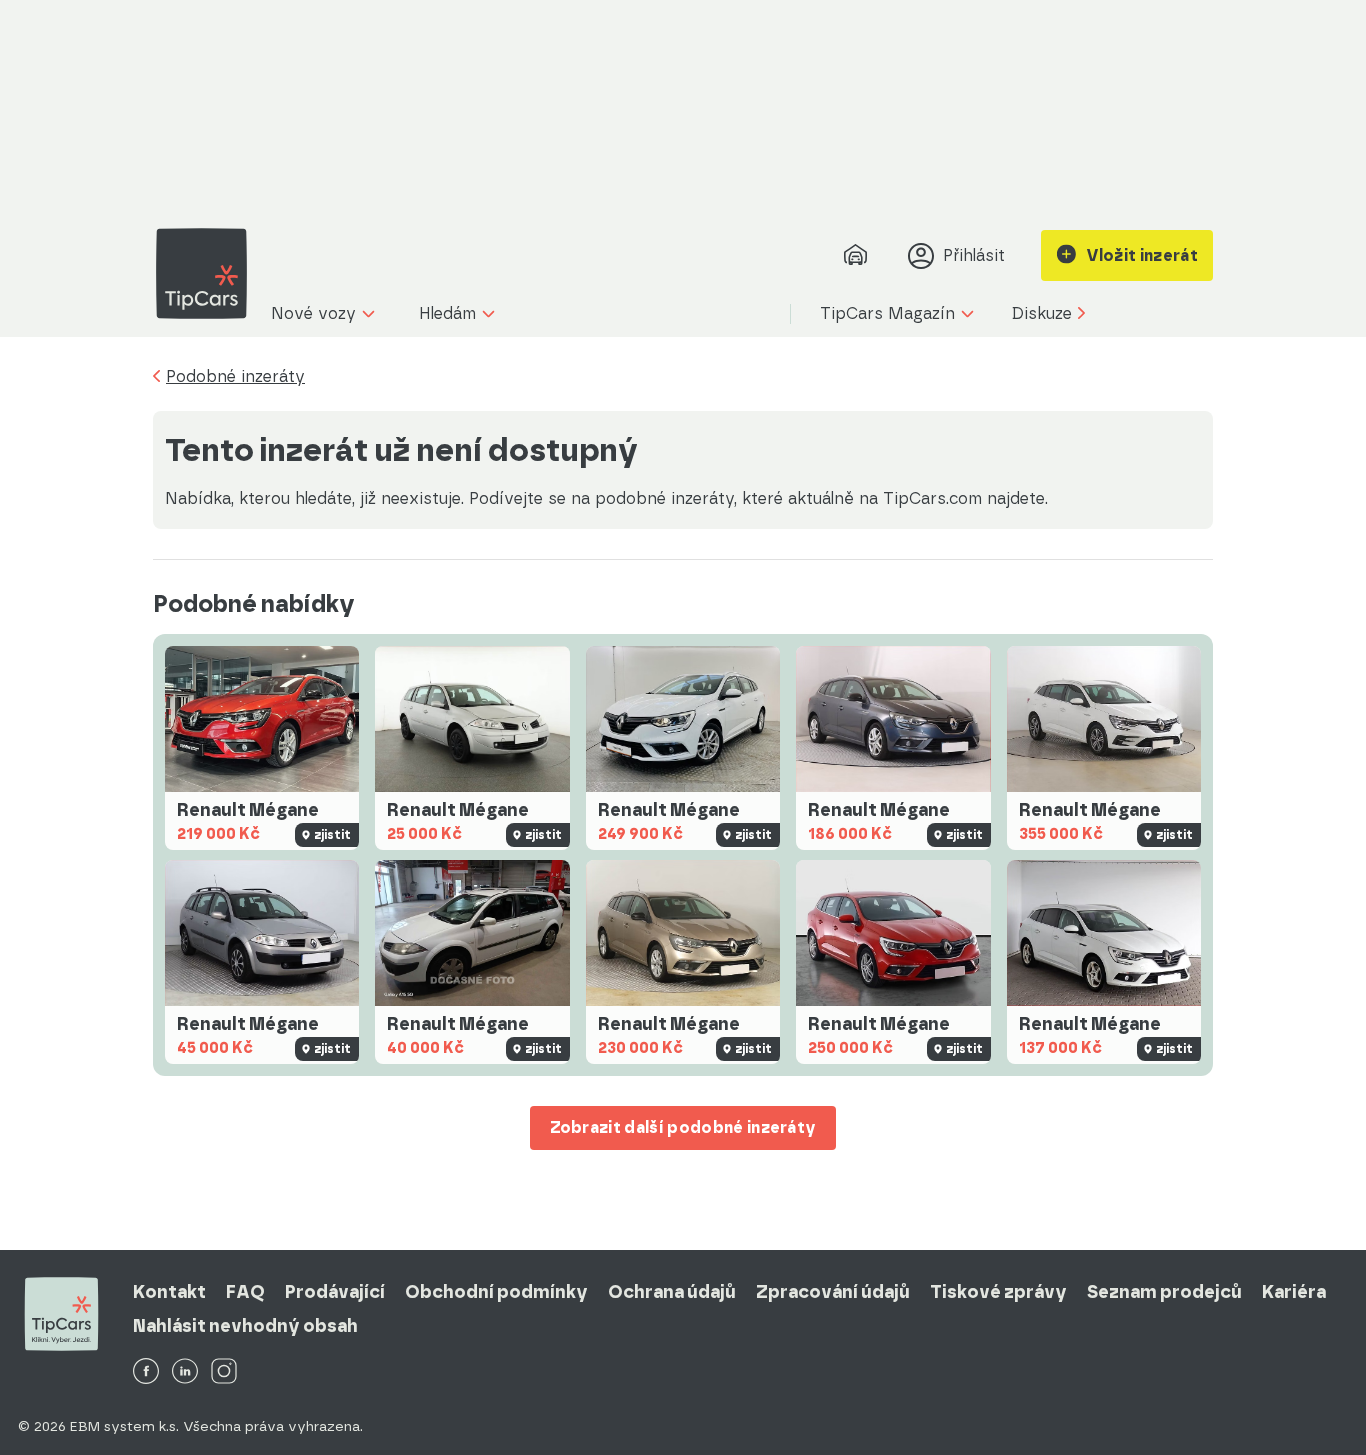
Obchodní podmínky (496, 1292)
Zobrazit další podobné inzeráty (683, 1127)
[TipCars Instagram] (224, 1372)
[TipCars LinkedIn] (185, 1372)
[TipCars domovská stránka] (209, 273)
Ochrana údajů (672, 1292)
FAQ (245, 1292)
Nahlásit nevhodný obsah (245, 1326)
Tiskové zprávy (998, 1292)
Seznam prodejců (1164, 1292)
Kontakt (169, 1292)
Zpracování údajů (833, 1292)
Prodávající (335, 1292)
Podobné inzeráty (235, 377)
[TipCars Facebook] (146, 1372)
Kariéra (1294, 1292)
